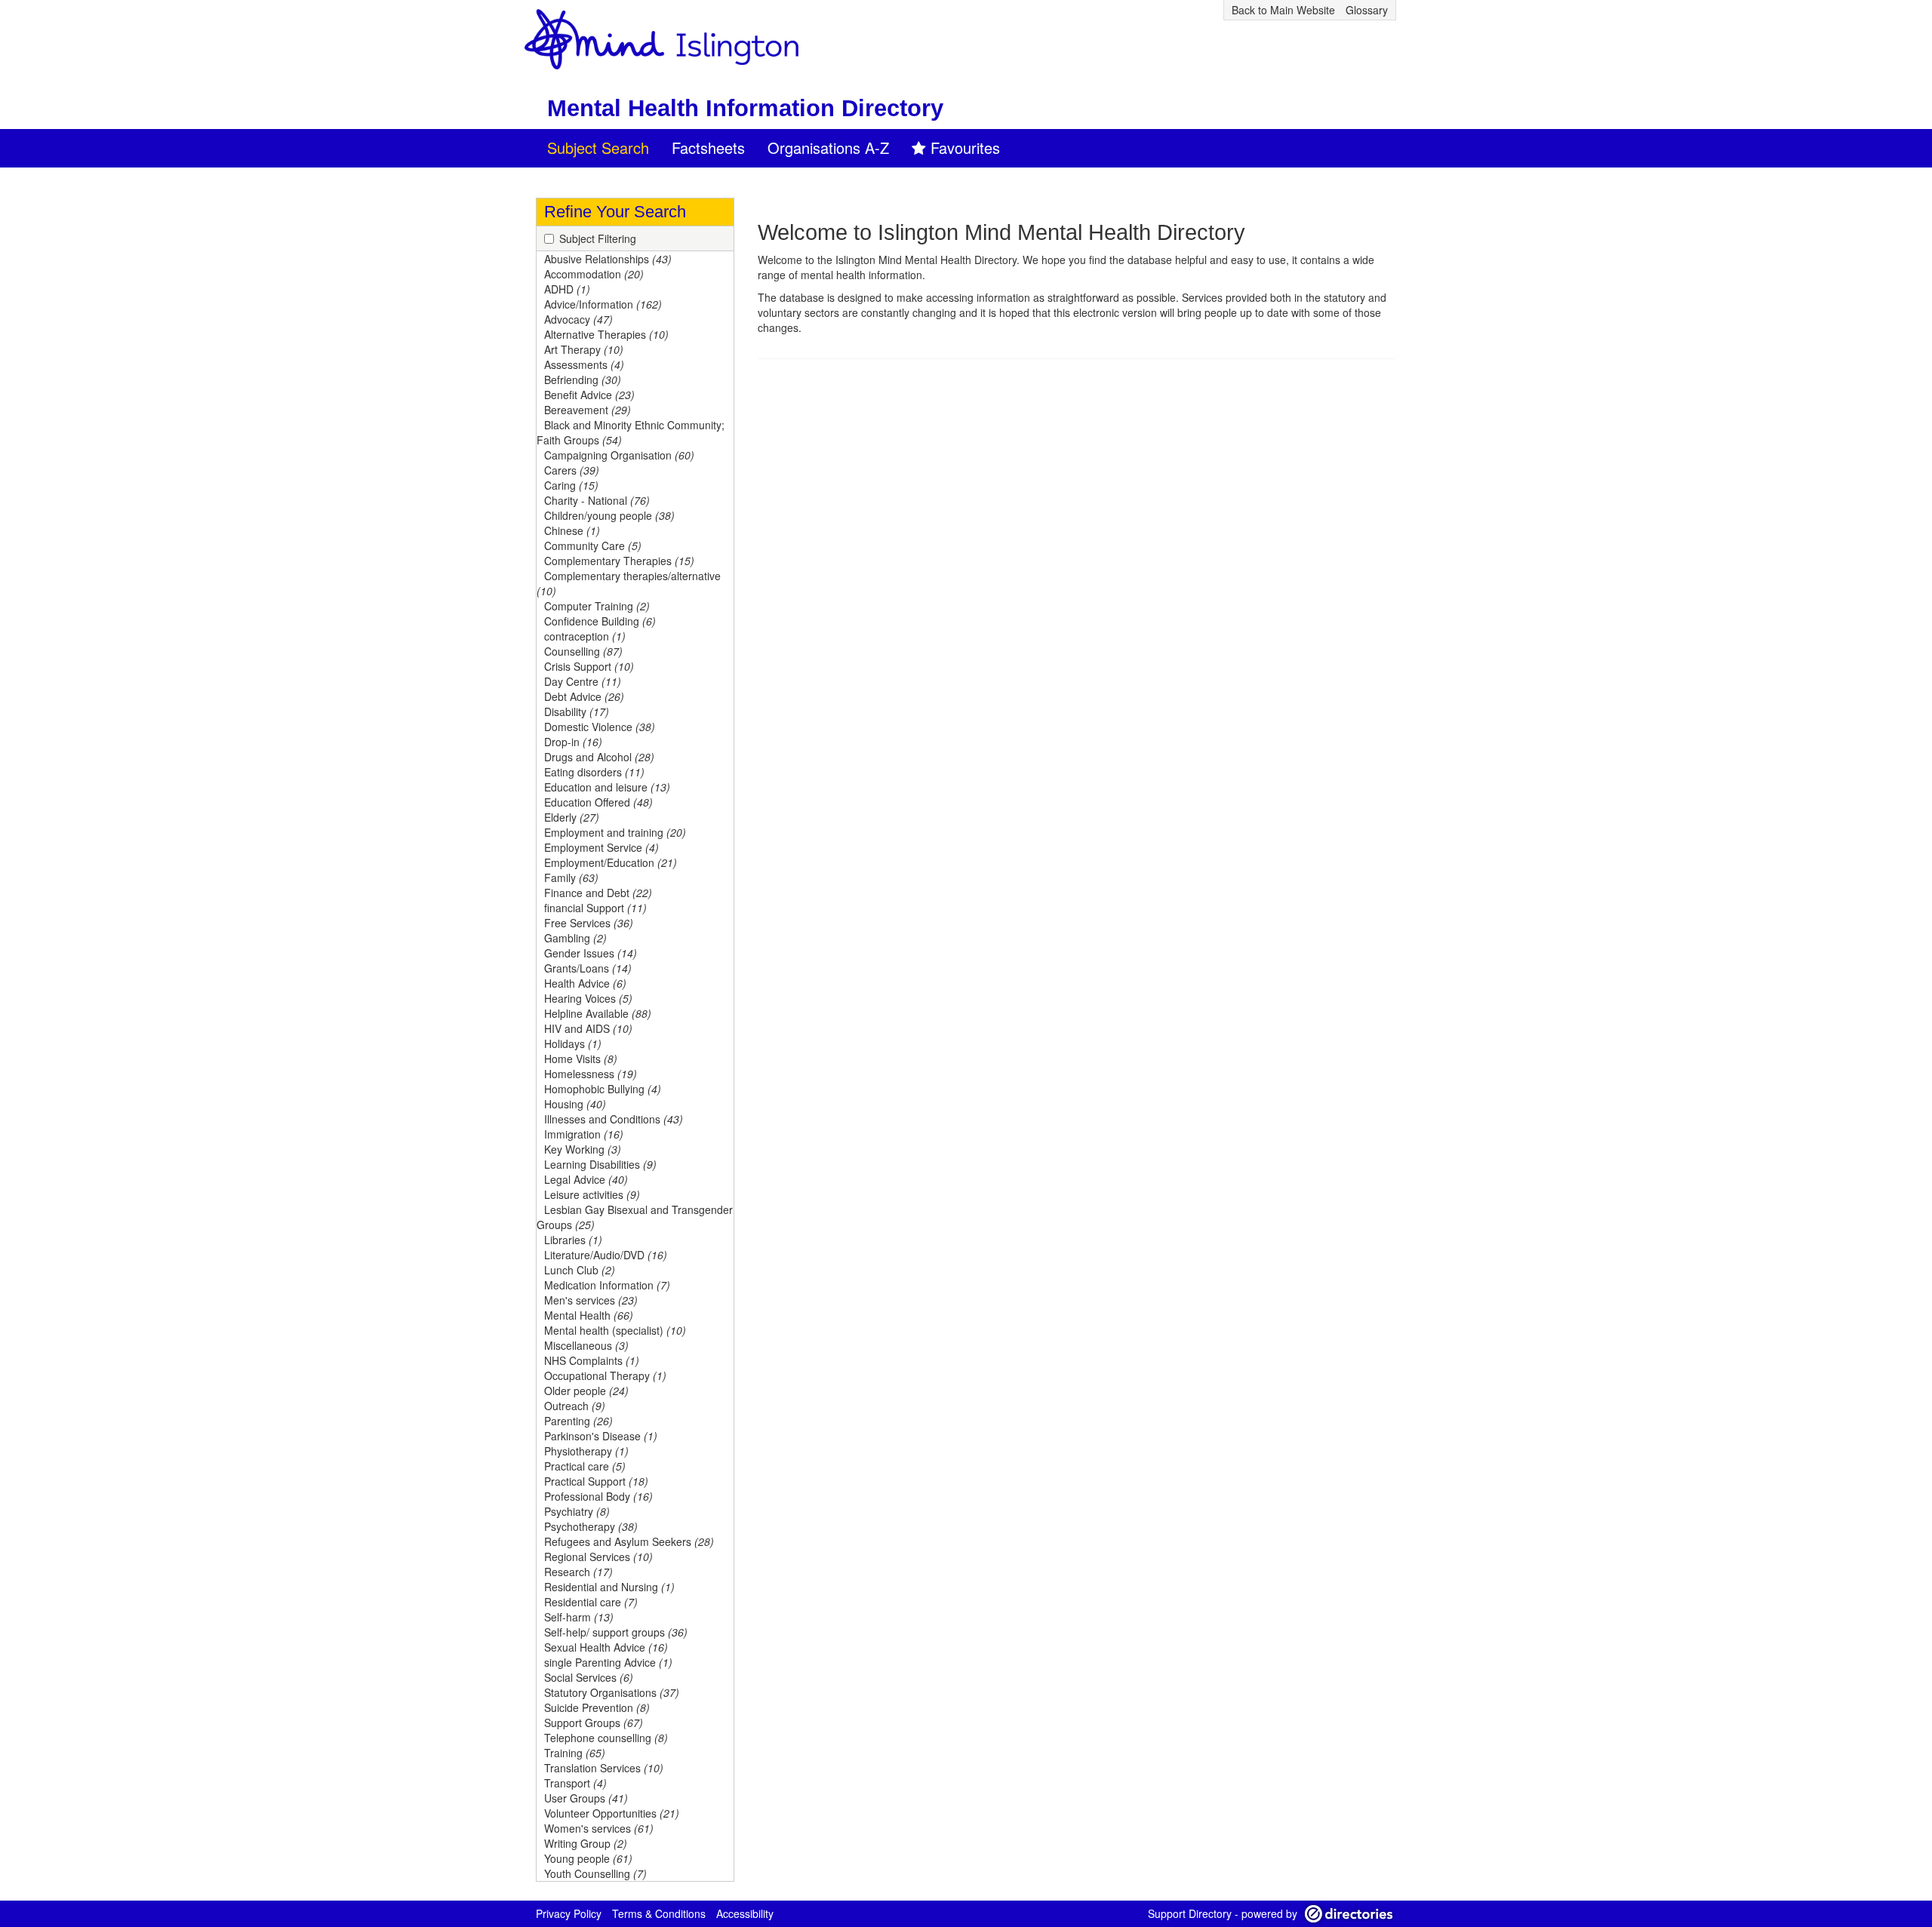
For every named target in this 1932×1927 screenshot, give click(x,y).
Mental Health (589, 1315)
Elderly (572, 817)
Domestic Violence (600, 727)
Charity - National (597, 500)
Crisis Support (589, 666)
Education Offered (598, 802)
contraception (585, 636)
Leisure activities (592, 1194)
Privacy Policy (569, 1913)
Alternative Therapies (606, 334)
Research (578, 1572)
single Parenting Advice (608, 1662)
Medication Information (607, 1285)
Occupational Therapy (605, 1375)
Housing (575, 1104)
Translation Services (604, 1768)
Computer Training (597, 606)
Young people (588, 1858)
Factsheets (708, 148)
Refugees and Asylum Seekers (629, 1541)
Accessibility (745, 1913)
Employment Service (601, 847)
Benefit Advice (589, 395)
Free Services (589, 923)
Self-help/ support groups (616, 1632)
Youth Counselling (595, 1873)
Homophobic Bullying (603, 1089)
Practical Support (596, 1481)
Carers (572, 470)
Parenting (578, 1421)
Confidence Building (600, 621)
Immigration (584, 1134)
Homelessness (591, 1074)
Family (571, 877)
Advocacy (578, 319)
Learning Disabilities (600, 1164)
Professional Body (598, 1496)
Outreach (575, 1406)
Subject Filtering (598, 238)
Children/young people (609, 515)
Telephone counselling (606, 1738)
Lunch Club (580, 1270)
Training (575, 1753)
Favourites (965, 148)
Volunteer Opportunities (612, 1813)
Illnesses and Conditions (614, 1119)
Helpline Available (598, 1013)
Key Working (583, 1149)
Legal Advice (586, 1179)
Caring (571, 485)
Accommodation (594, 274)
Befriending (583, 380)
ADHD (567, 289)
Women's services (599, 1828)
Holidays (573, 1043)
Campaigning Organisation (619, 455)
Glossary (1367, 10)
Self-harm (579, 1617)
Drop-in (573, 742)
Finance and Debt (598, 893)
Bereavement (588, 410)
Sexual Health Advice (606, 1647)
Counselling (583, 651)
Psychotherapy (591, 1526)
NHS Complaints (592, 1360)
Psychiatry (577, 1511)
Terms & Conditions (659, 1913)
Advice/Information (603, 304)
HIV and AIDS (588, 1028)
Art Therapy (584, 349)
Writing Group (586, 1843)
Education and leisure (607, 787)
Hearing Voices (588, 998)
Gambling (575, 938)
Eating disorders (594, 772)
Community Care (593, 546)
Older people (586, 1391)
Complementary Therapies (619, 561)
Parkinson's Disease (601, 1436)
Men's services (591, 1300)
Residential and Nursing (609, 1587)
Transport (575, 1783)
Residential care (591, 1602)
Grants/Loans (588, 968)
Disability (577, 711)
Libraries (573, 1240)
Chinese (572, 530)
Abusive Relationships (608, 259)
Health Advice (585, 983)
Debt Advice (584, 696)
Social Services (589, 1677)
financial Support (595, 908)
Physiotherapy (586, 1451)
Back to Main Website (1283, 10)
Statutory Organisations (612, 1692)
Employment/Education (611, 862)
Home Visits (581, 1059)
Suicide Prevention (597, 1707)
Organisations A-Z (828, 148)
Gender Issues (591, 953)
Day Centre (583, 681)
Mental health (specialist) (615, 1330)
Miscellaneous (586, 1345)
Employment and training (615, 832)
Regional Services (598, 1557)
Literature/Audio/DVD (606, 1255)
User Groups (586, 1798)
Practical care (585, 1466)
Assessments (584, 364)
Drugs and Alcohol (599, 757)
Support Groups (594, 1723)
